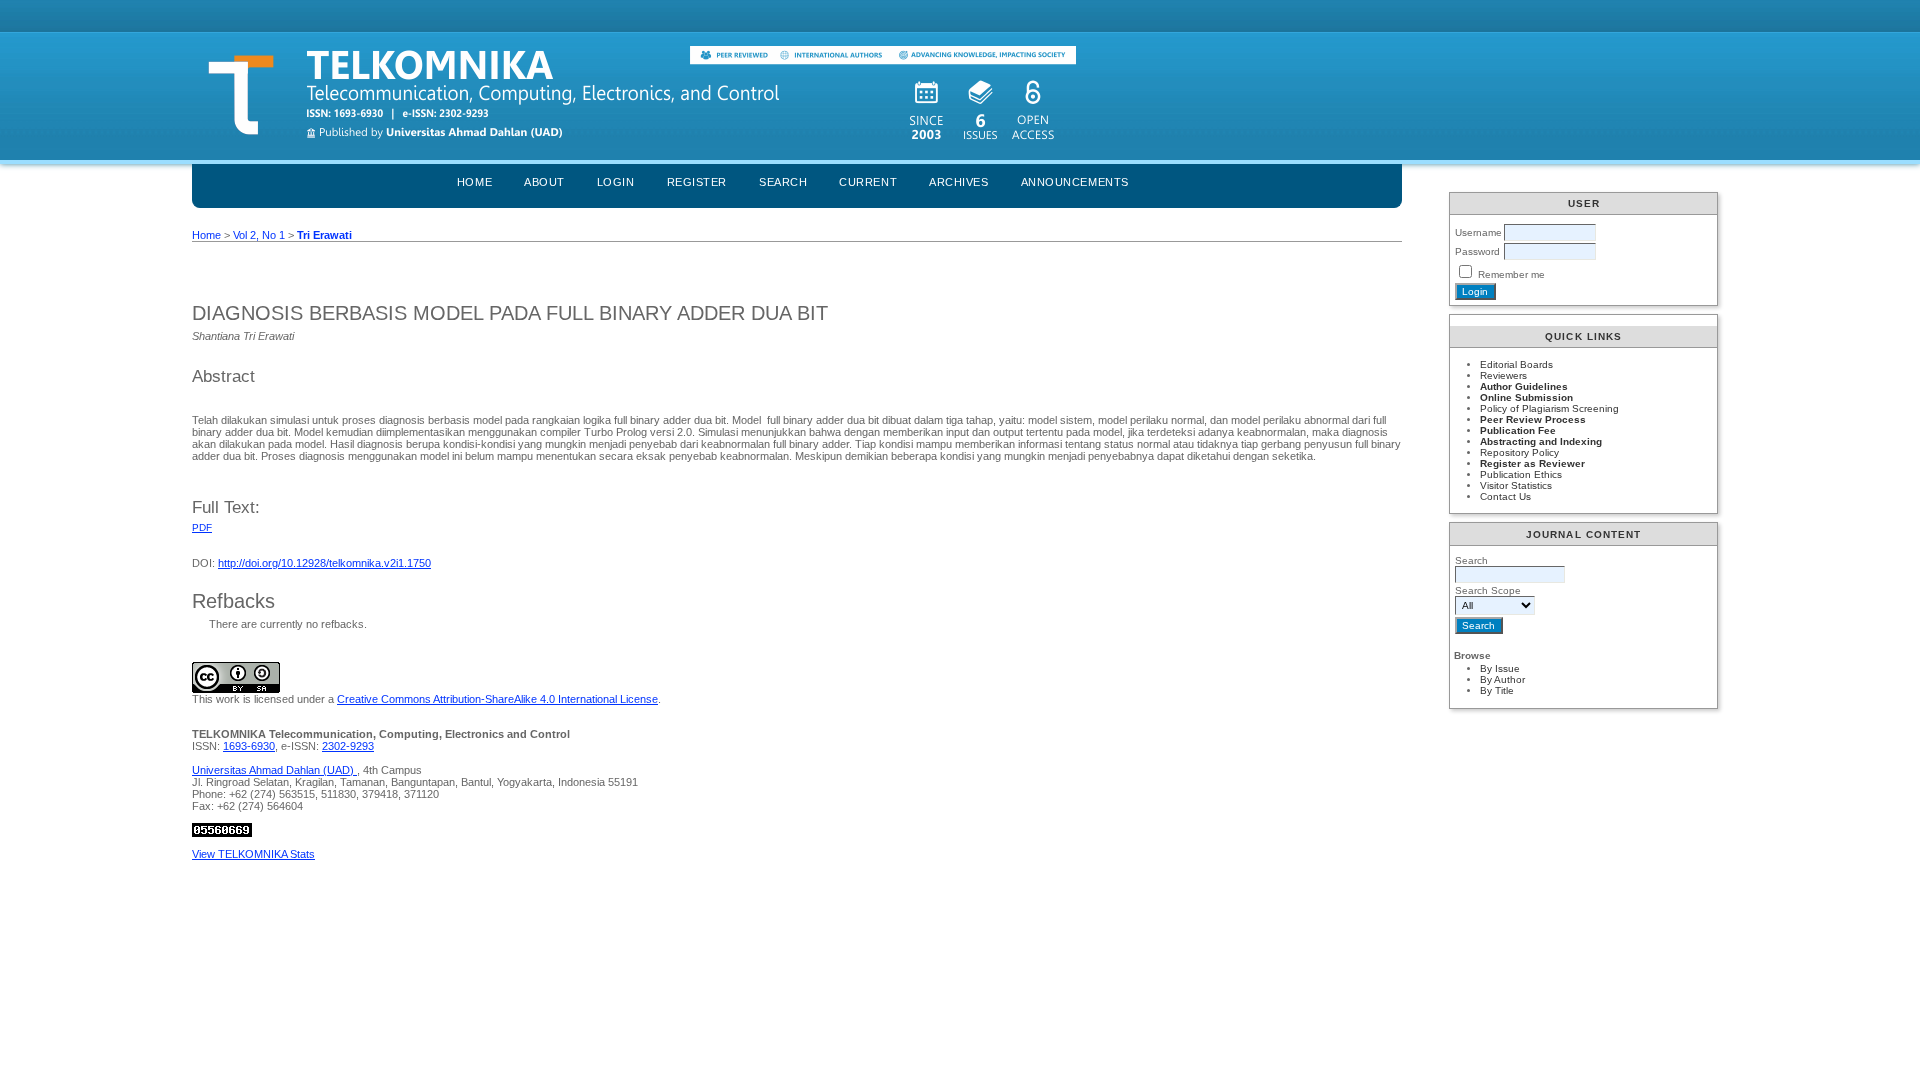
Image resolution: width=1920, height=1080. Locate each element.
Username (1478, 232)
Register (697, 182)
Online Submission (1526, 397)
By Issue (1500, 668)
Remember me (1511, 274)
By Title (1497, 690)
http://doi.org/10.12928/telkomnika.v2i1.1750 (324, 563)
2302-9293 (348, 746)
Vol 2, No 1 (259, 235)
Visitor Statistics (1516, 485)
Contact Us (1505, 496)
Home (474, 182)
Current (868, 182)
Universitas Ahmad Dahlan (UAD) (274, 770)
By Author (1502, 679)
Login (616, 182)
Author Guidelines (1524, 386)
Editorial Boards (1516, 364)
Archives (958, 182)
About (544, 182)
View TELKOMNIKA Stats (253, 854)
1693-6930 (249, 746)
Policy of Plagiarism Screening (1549, 408)
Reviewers (1503, 375)
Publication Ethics (1521, 474)
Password (1477, 251)
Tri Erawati (324, 235)
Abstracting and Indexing (1541, 441)
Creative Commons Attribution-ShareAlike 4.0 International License (497, 699)
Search (783, 182)
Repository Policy (1519, 452)
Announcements (1075, 182)
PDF (202, 527)
